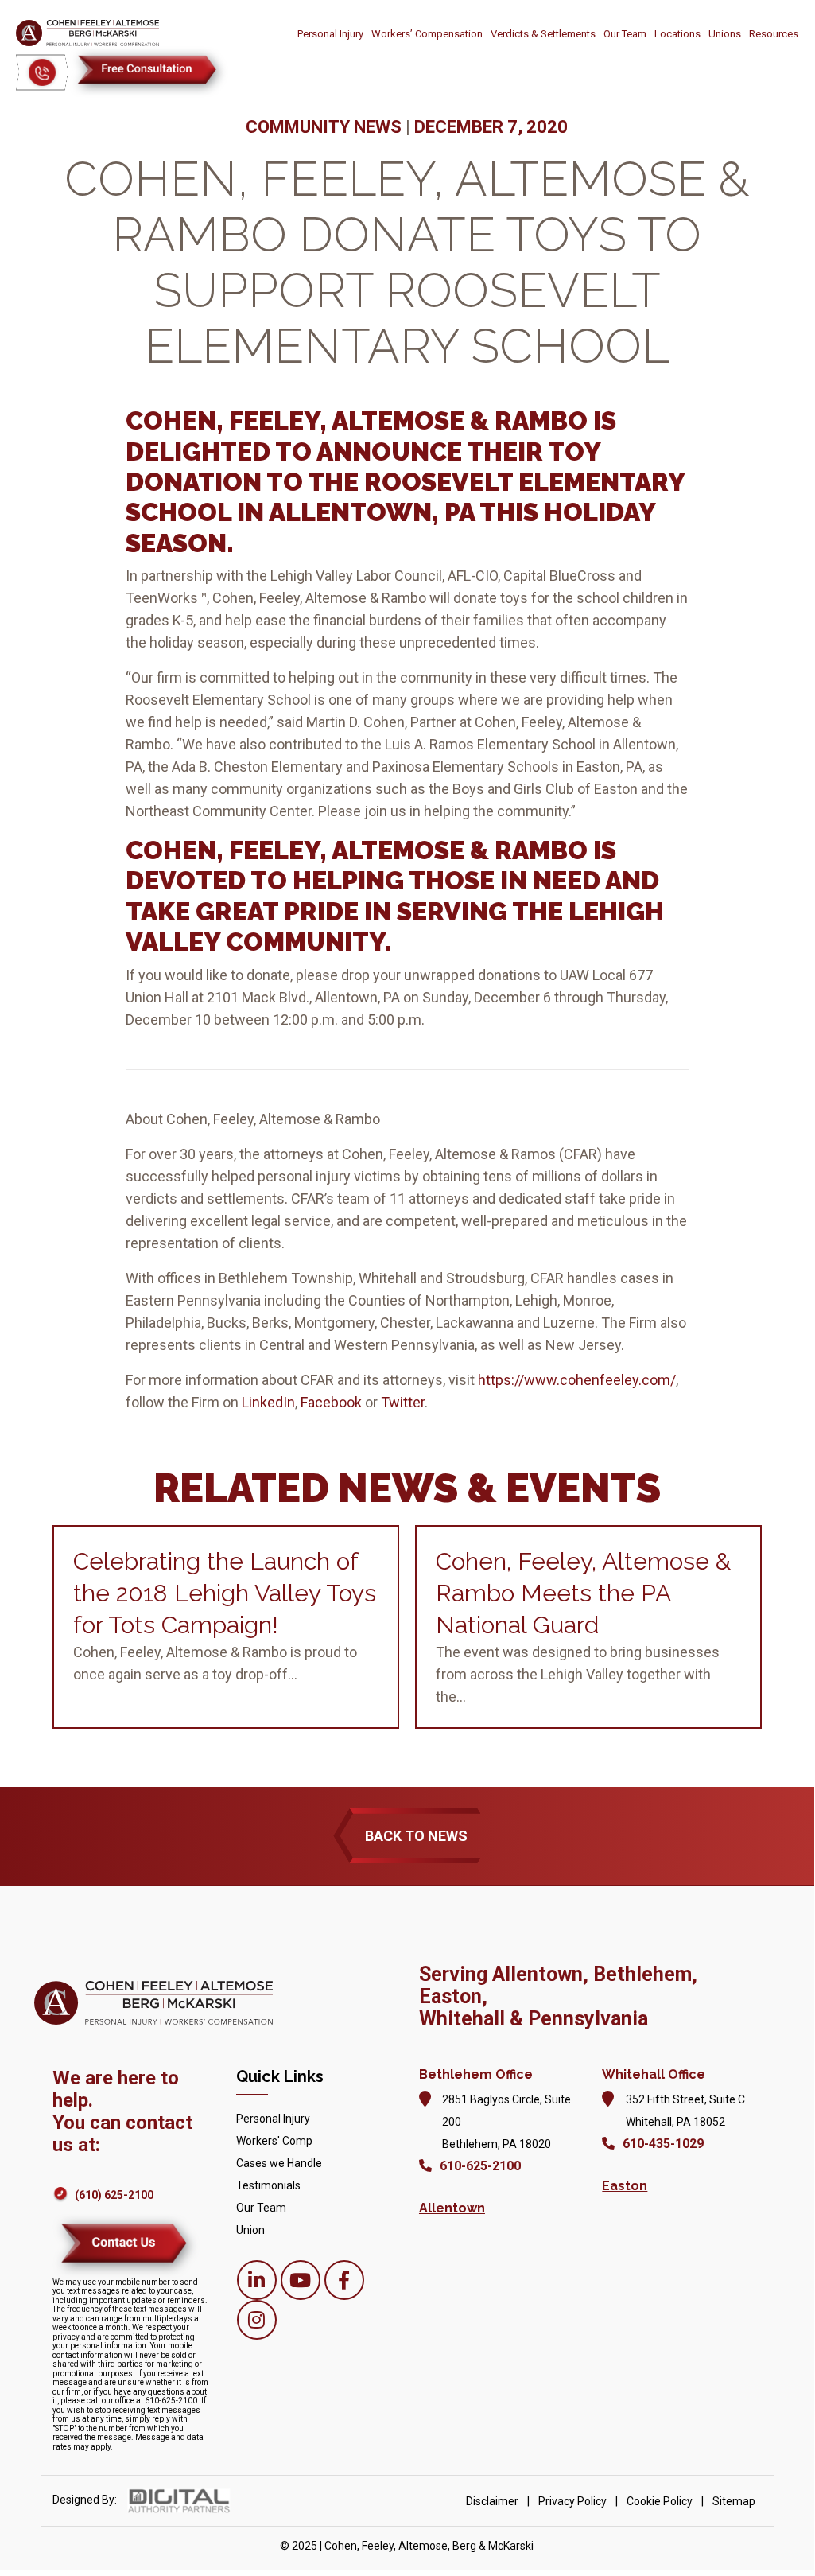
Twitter (403, 1402)
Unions (725, 34)
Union (250, 2230)
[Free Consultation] (149, 72)
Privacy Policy (572, 2501)
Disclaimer (492, 2501)
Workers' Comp (274, 2141)
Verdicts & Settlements (543, 34)
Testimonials (268, 2185)
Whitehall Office (654, 2074)
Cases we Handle (279, 2163)
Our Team (625, 34)
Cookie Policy (660, 2501)
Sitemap (734, 2501)
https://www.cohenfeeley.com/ (577, 1380)
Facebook (331, 1402)
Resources (774, 34)
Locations (677, 34)
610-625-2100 (480, 2166)
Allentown (452, 2208)
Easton (625, 2186)
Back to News (416, 1836)
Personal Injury (330, 34)
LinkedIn (268, 1402)
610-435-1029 (663, 2144)
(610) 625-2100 (114, 2195)
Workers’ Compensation (427, 34)
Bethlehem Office (476, 2074)
